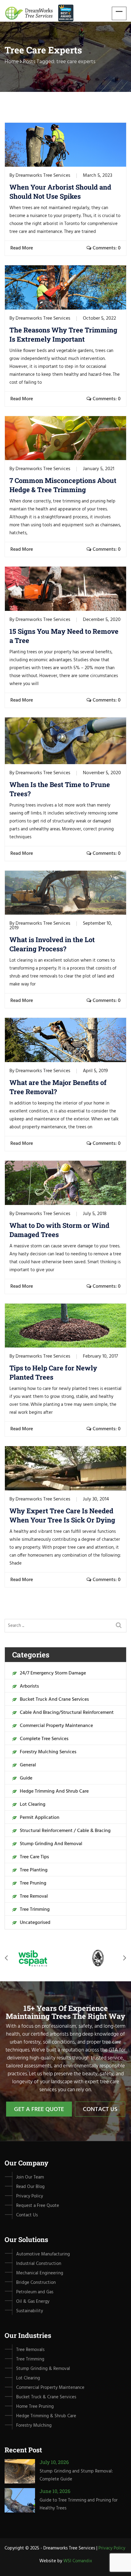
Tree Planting (34, 1870)
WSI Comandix (78, 2561)
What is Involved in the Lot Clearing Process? (52, 944)
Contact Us (100, 2110)
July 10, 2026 (54, 2462)
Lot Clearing (33, 1805)
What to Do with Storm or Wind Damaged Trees (59, 1230)
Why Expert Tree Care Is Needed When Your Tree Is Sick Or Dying (62, 1515)
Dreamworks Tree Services (43, 176)
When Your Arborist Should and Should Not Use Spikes (60, 192)
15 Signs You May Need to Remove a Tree (64, 636)
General (28, 1765)
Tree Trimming (35, 1910)
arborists (29, 1686)
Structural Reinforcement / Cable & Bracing (65, 1831)
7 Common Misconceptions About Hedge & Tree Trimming (63, 485)
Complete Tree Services (44, 1739)
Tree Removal (34, 1896)
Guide (26, 1778)
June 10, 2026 (55, 2491)
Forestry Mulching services (48, 1752)
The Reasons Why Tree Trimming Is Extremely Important (63, 334)
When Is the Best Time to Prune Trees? (60, 789)
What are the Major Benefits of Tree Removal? (58, 1087)
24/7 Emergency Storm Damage (53, 1673)
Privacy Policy (112, 2548)
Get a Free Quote (39, 2110)
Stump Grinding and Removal (51, 1844)
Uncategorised (35, 1923)
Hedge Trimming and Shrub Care (54, 1791)
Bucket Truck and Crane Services (54, 1700)
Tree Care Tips (34, 1857)
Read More (22, 248)
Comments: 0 (106, 248)
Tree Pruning (33, 1883)
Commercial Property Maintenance (56, 1726)
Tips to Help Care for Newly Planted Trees (53, 1372)
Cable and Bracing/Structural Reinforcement (67, 1713)
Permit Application (40, 1818)
